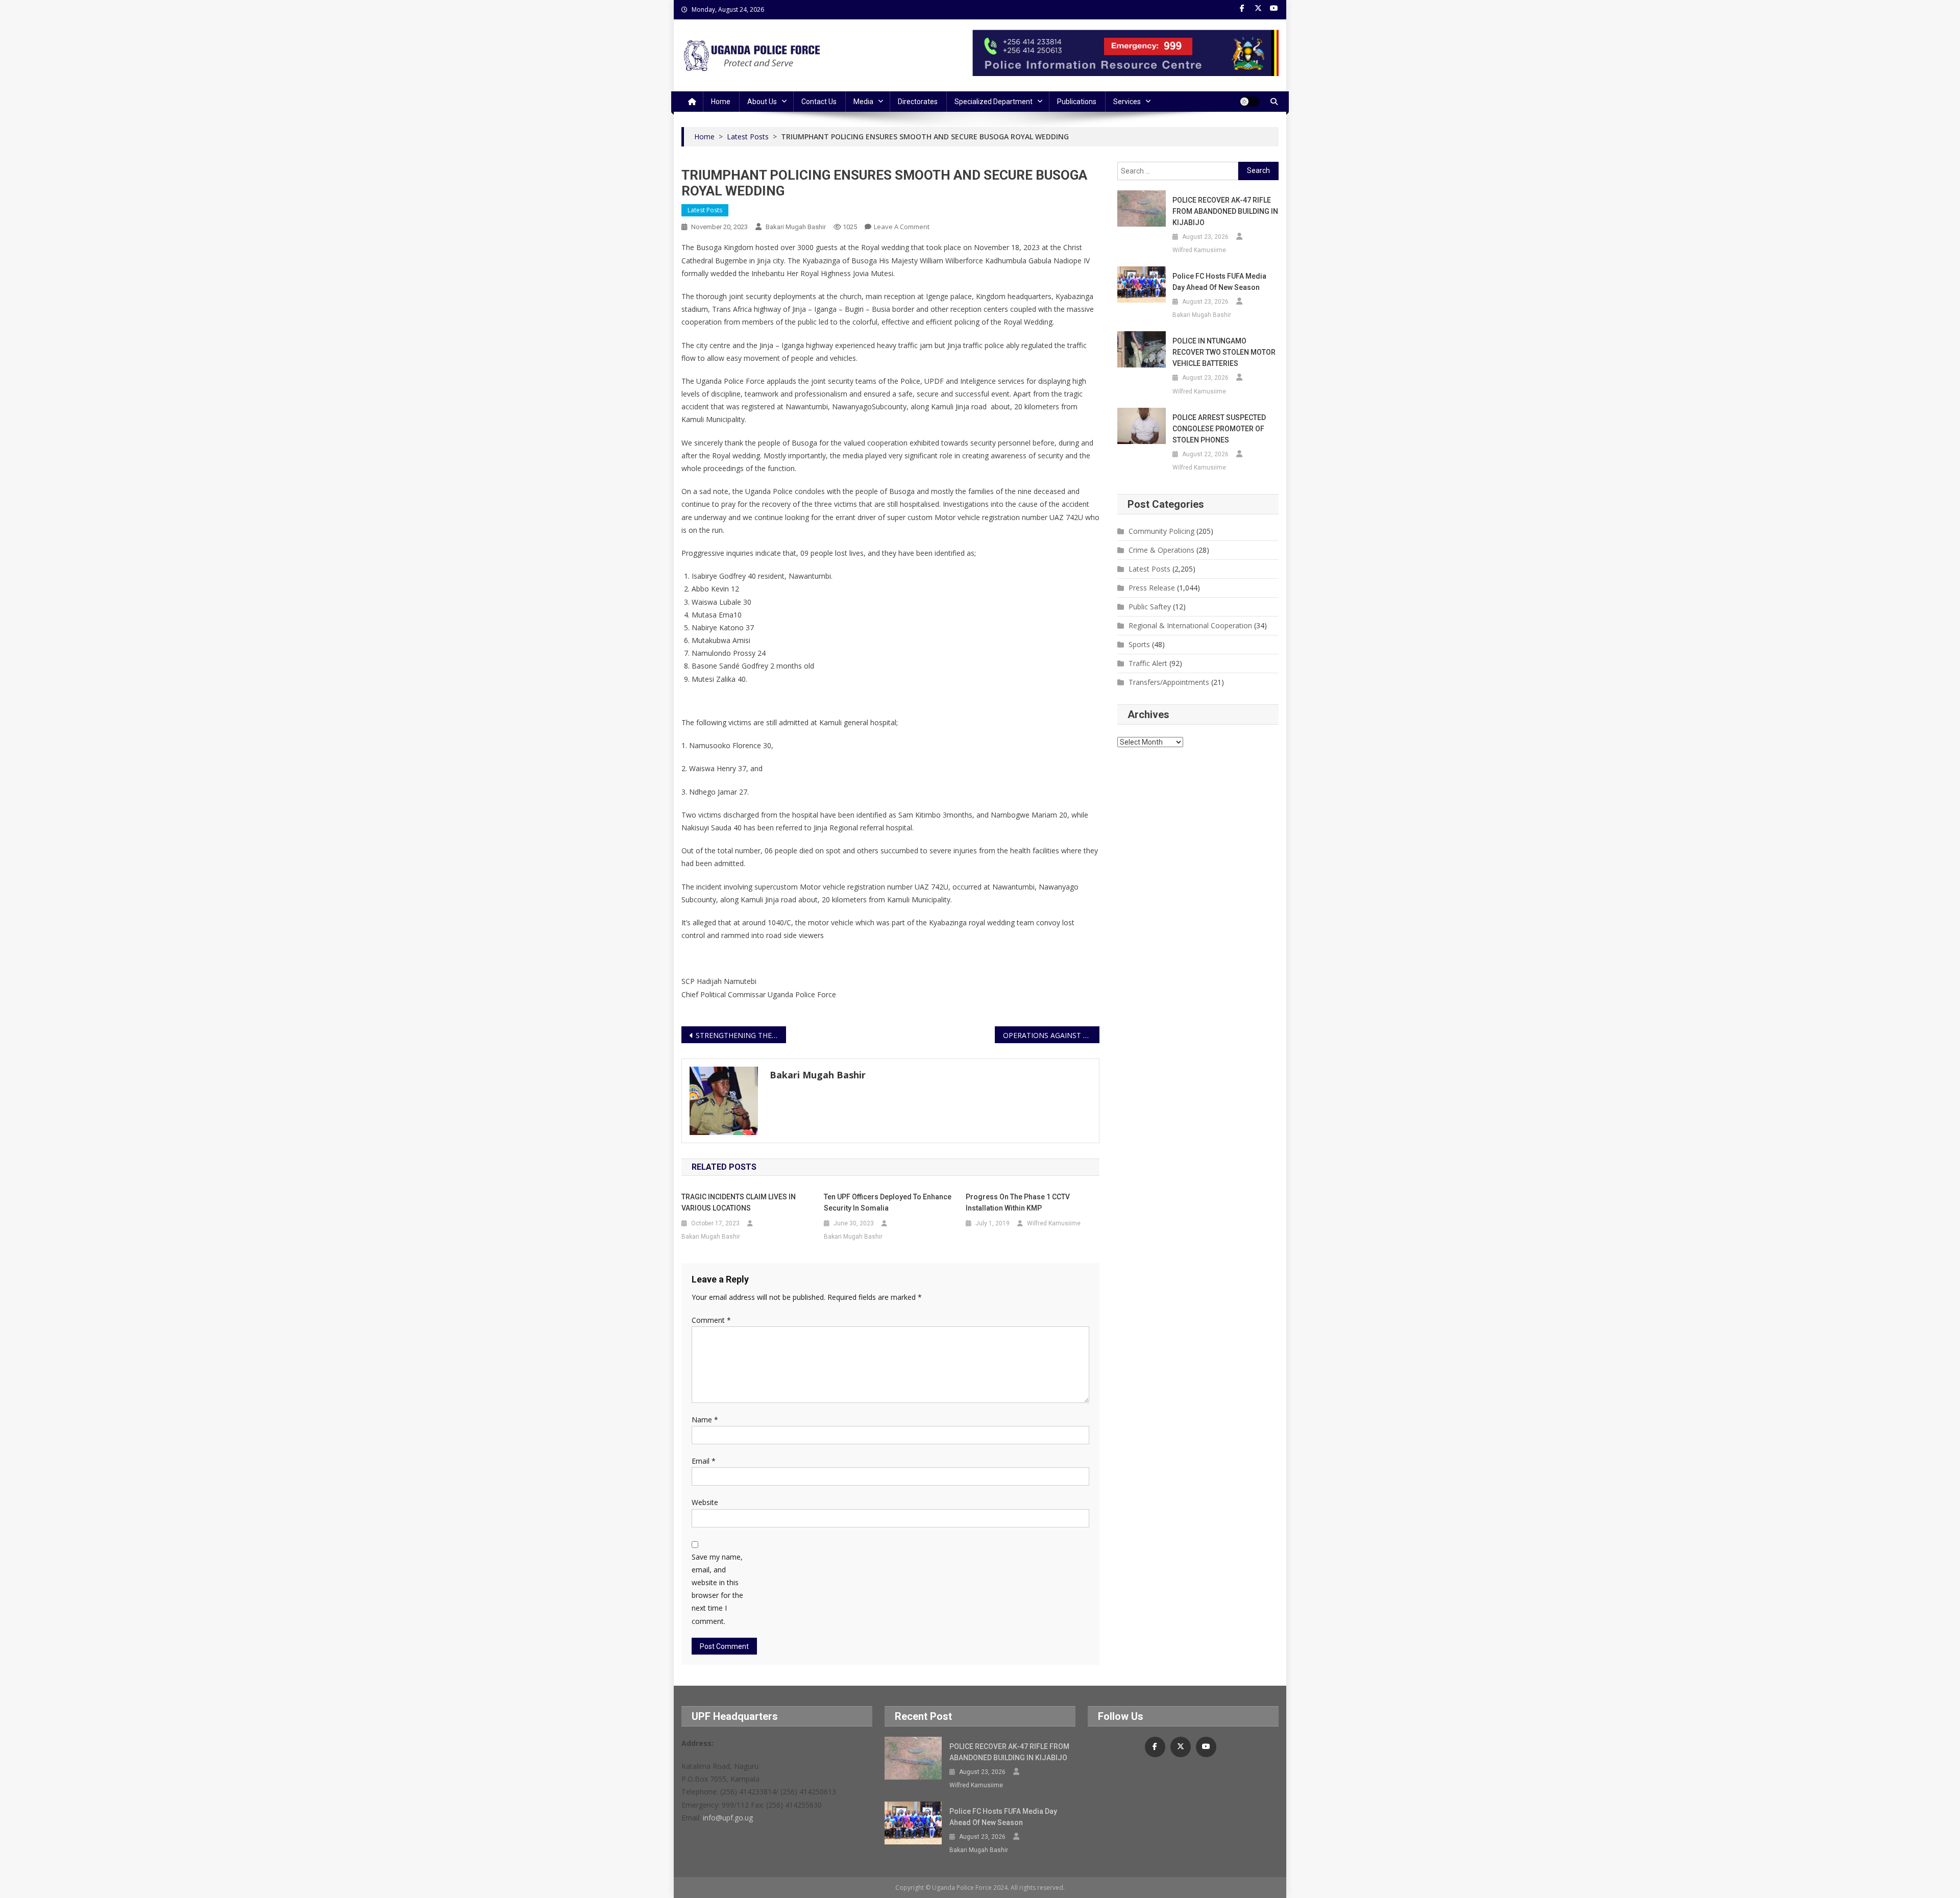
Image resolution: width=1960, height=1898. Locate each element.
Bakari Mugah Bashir (796, 227)
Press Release (1152, 588)
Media (863, 102)
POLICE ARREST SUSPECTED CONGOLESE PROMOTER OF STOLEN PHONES (1219, 429)
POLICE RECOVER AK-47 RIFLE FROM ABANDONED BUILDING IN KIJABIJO (1225, 211)
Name (705, 1420)
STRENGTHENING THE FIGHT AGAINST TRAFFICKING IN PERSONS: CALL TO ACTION (741, 1035)
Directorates (918, 102)
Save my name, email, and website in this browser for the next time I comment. (717, 1589)
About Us (762, 102)
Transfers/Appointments (1169, 682)
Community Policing (1161, 531)
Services (1127, 102)
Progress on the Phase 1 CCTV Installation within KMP (1018, 1202)
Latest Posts (705, 210)
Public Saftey (1150, 607)
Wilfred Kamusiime (1054, 1223)
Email (704, 1461)
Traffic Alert (1148, 663)
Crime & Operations (1161, 550)
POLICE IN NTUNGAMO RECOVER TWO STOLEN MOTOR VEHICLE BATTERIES (1224, 352)
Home (721, 102)
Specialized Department (994, 102)
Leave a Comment (902, 227)
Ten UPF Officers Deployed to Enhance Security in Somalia (888, 1202)
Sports (1139, 644)
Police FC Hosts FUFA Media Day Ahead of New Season (1219, 282)
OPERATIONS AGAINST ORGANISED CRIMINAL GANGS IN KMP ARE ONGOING (1051, 1035)
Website (705, 1502)
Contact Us (819, 102)
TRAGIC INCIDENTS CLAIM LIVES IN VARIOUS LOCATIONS (739, 1202)
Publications (1077, 102)
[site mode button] (1249, 102)
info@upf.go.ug (728, 1818)
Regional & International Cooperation (1190, 625)
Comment (711, 1320)
